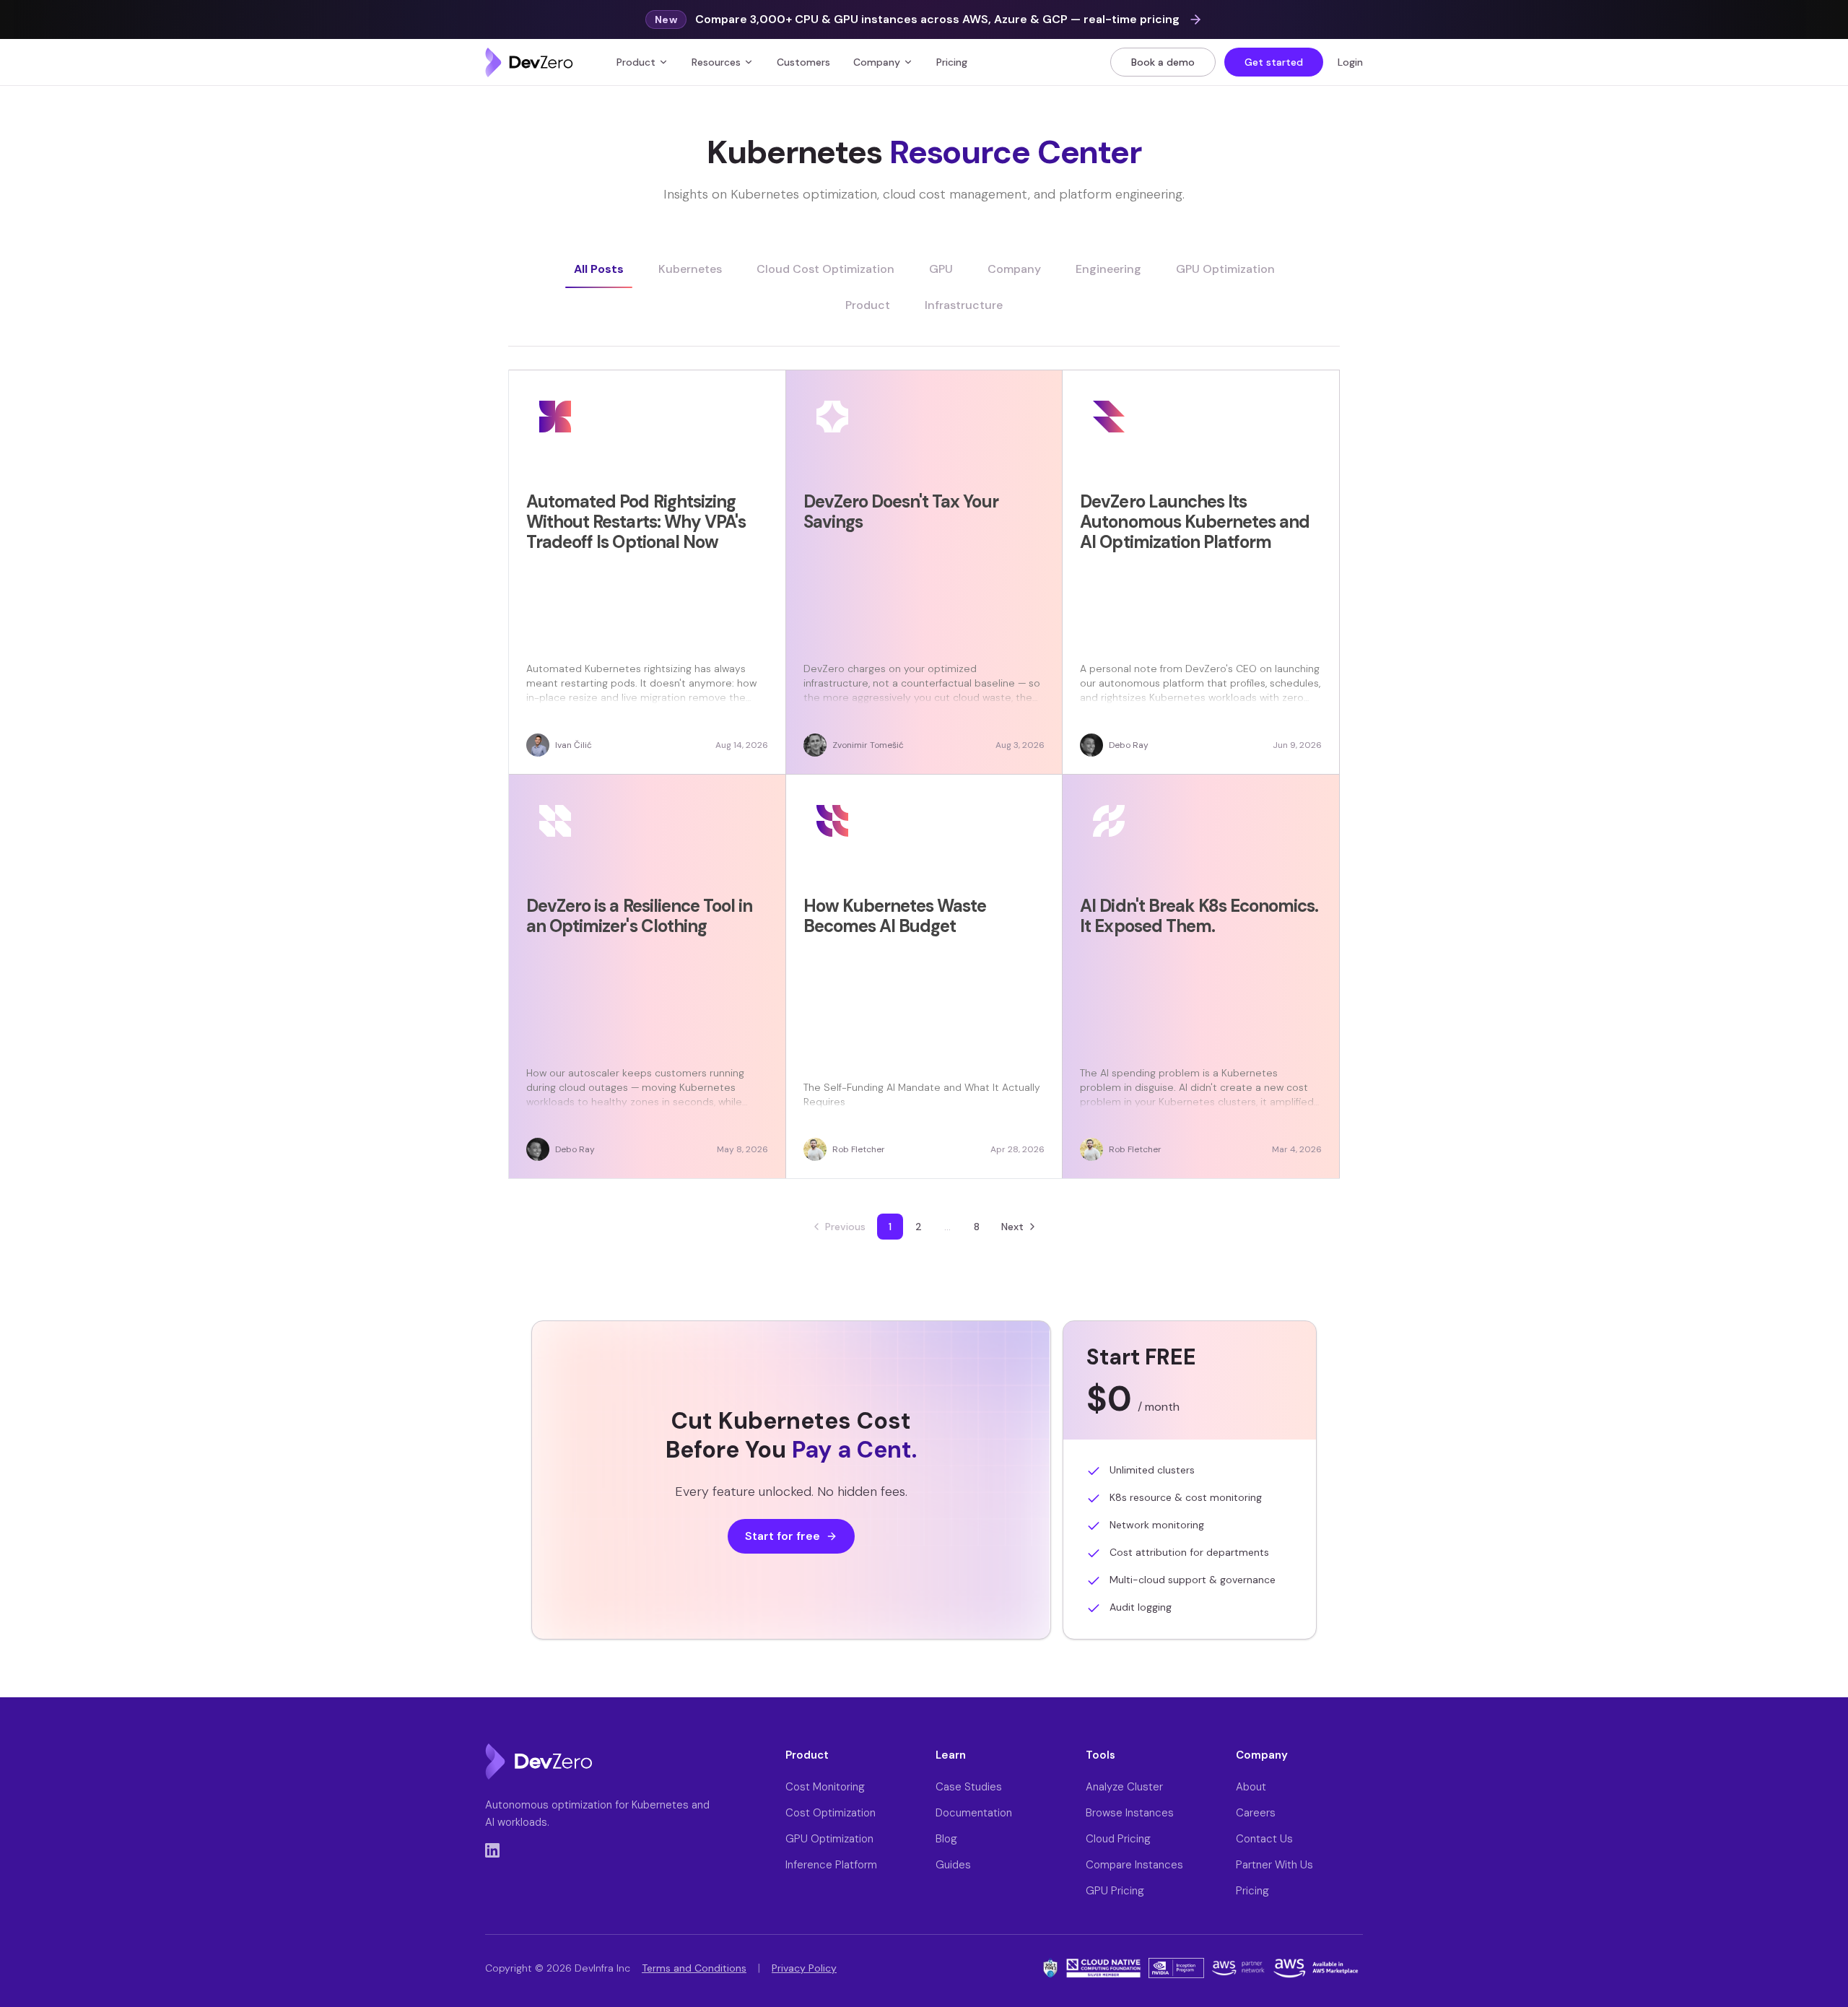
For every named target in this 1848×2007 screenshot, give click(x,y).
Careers (1256, 1813)
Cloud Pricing (1118, 1839)
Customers (803, 62)
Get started (1274, 62)
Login (1350, 62)
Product (636, 62)
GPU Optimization (829, 1839)
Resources (716, 62)
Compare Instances (1134, 1865)
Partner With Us (1274, 1865)
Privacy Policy (804, 1968)
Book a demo (1163, 62)
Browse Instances (1130, 1813)
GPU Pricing (1115, 1891)
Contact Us (1264, 1839)
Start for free (783, 1536)
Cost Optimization (831, 1813)
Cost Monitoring (825, 1787)
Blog (946, 1839)
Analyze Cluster (1124, 1787)
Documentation (974, 1813)
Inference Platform (831, 1865)
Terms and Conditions (694, 1968)
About (1251, 1787)
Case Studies (969, 1787)
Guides (953, 1865)
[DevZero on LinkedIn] (492, 1850)
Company (877, 62)
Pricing (952, 62)
